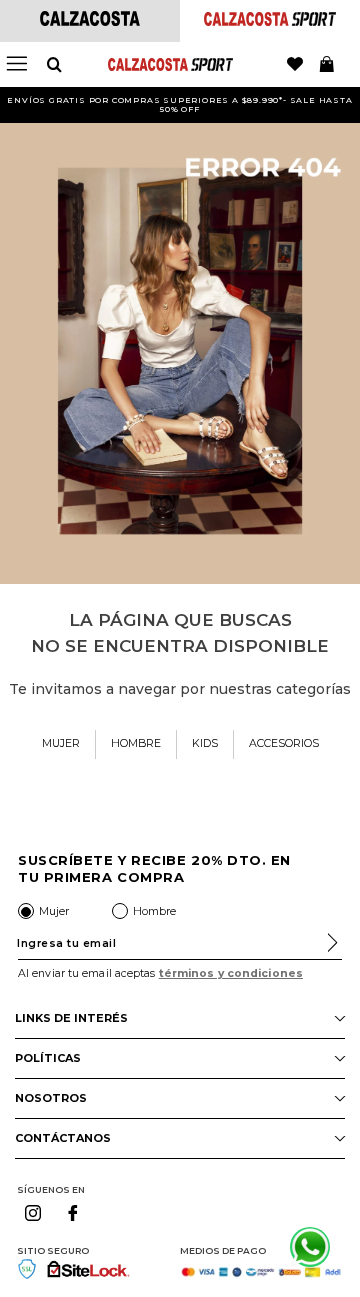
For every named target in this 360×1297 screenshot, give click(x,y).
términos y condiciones (231, 973)
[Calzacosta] (90, 20)
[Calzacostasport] (270, 20)
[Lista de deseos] (295, 65)
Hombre (154, 911)
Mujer (54, 911)
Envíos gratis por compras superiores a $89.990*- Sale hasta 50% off (179, 104)
